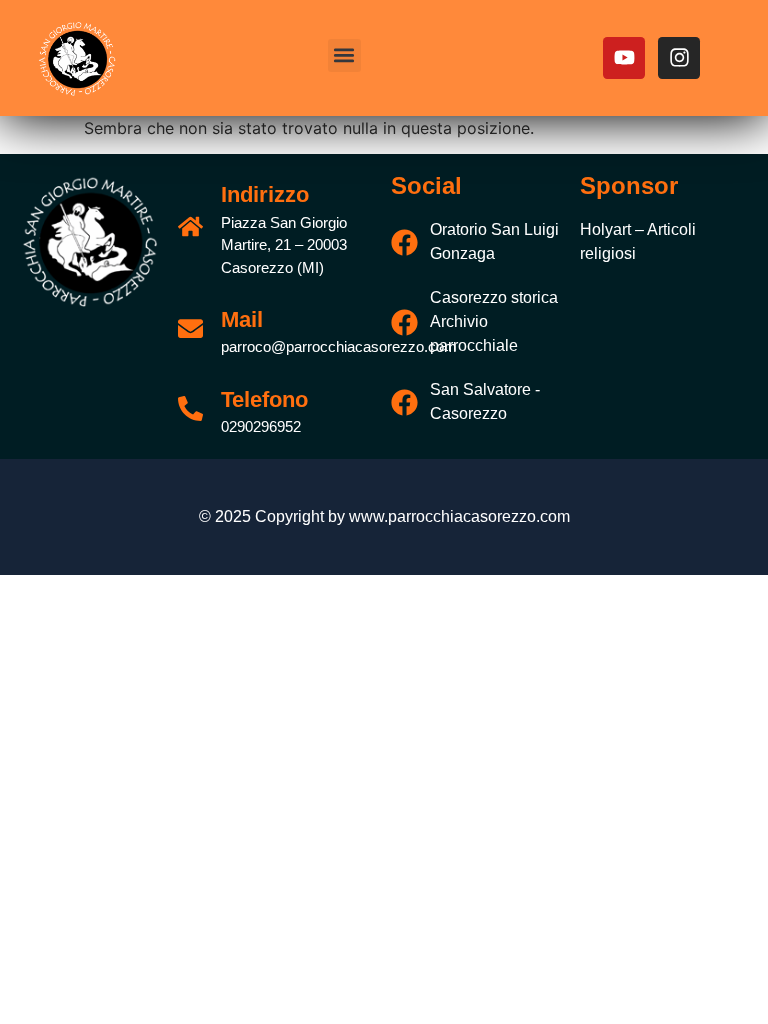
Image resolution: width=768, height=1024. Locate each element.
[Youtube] (624, 58)
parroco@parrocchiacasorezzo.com (339, 346)
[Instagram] (679, 58)
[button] (344, 55)
